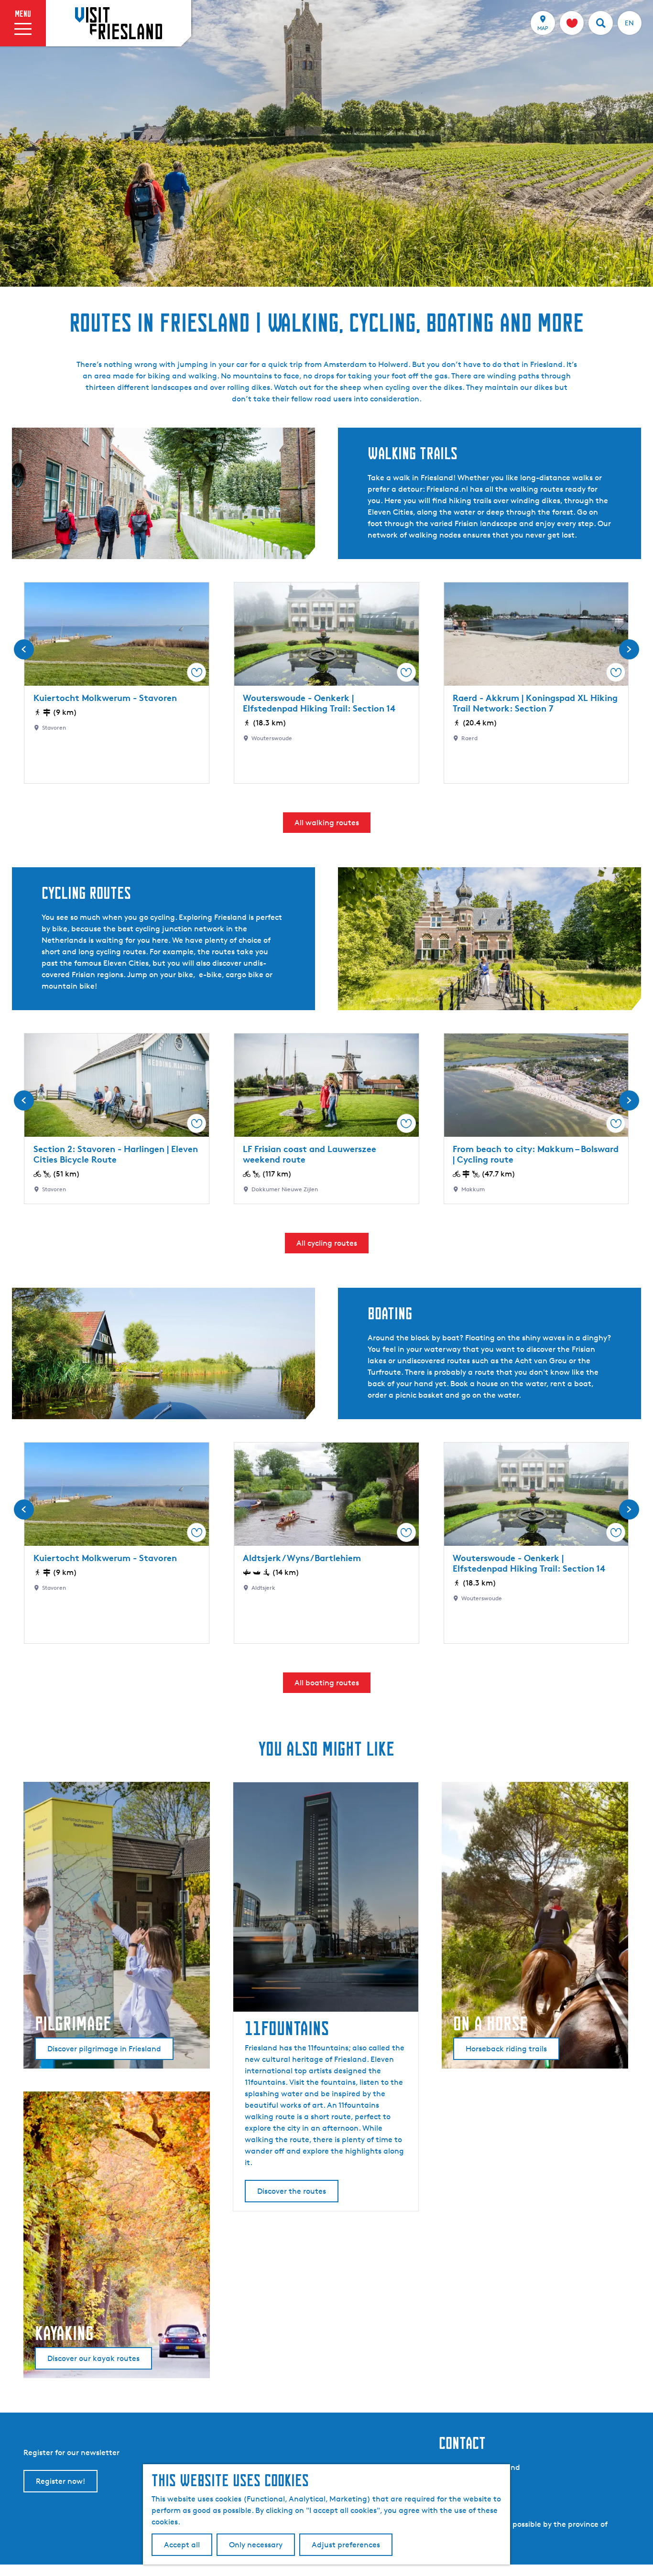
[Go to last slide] (24, 649)
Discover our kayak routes (93, 2358)
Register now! (60, 2481)
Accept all (182, 2545)
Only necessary (256, 2545)
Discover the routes (292, 2191)
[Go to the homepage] (119, 23)
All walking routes (327, 823)
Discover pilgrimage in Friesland (104, 2049)
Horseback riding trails (506, 2049)
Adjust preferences (346, 2545)
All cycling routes (327, 1243)
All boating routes (327, 1683)
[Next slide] (629, 649)
